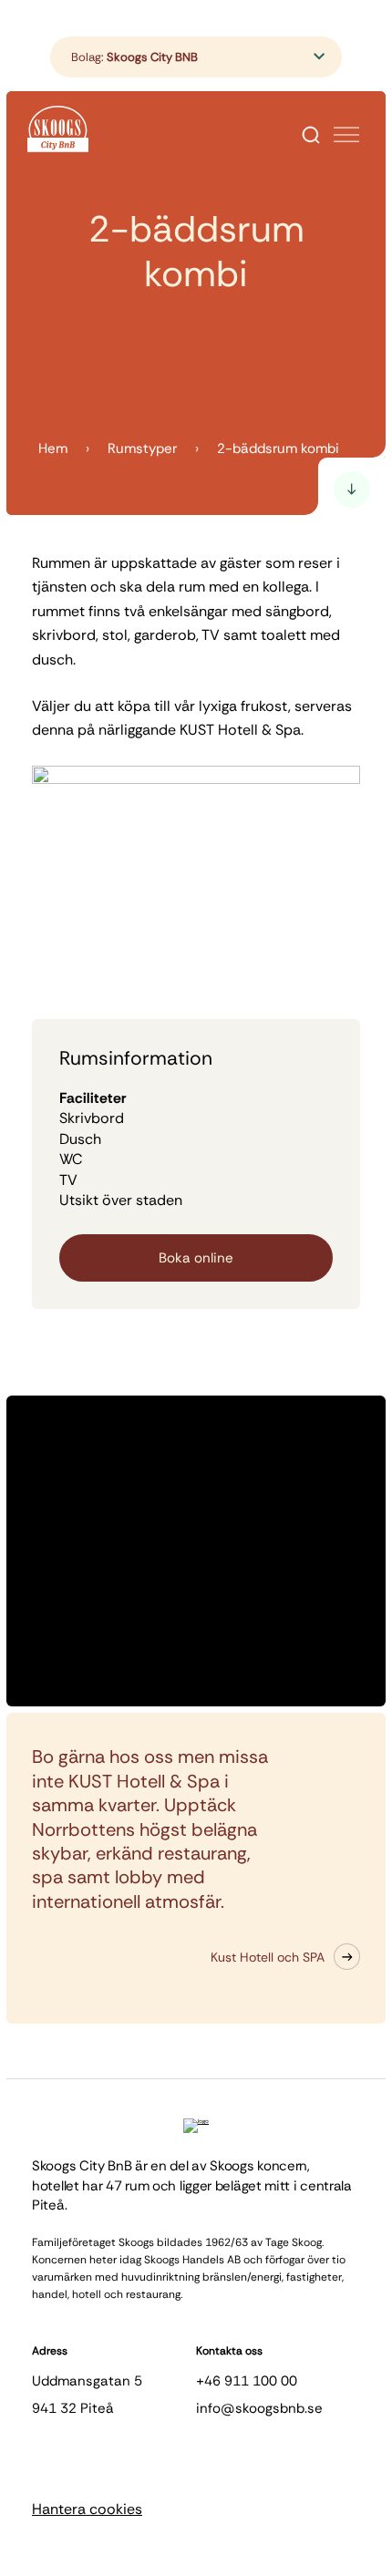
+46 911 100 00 (247, 2381)
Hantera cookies (87, 2509)
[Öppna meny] (346, 135)
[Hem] (58, 129)
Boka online (196, 1258)
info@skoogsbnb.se (259, 2408)
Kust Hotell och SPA (268, 1957)
